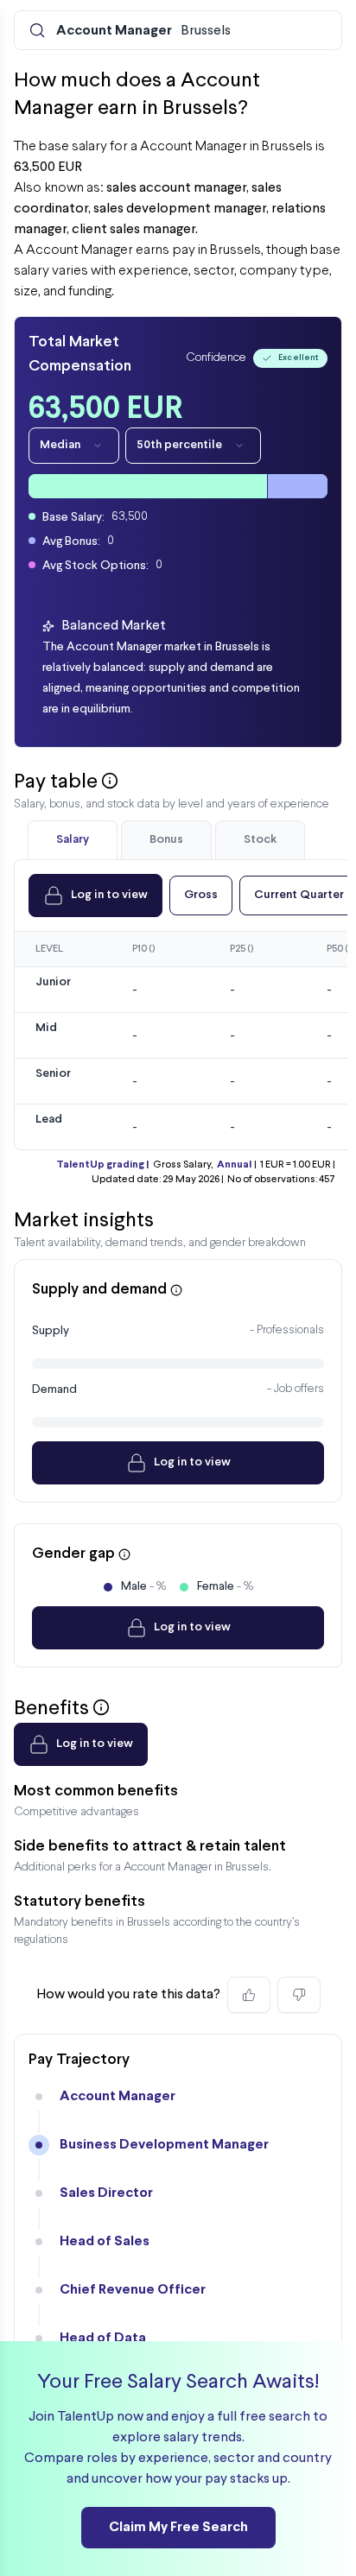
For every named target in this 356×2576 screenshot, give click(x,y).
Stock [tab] (260, 840)
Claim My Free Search (178, 2527)
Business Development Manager (164, 2145)
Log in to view (109, 895)
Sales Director (106, 2193)
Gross (201, 895)
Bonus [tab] (166, 840)
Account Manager (118, 2096)
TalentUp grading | (102, 1165)
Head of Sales (105, 2241)
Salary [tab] (73, 840)
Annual (234, 1165)
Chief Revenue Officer (133, 2290)
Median (60, 445)
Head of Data (103, 2338)
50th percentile (179, 445)
